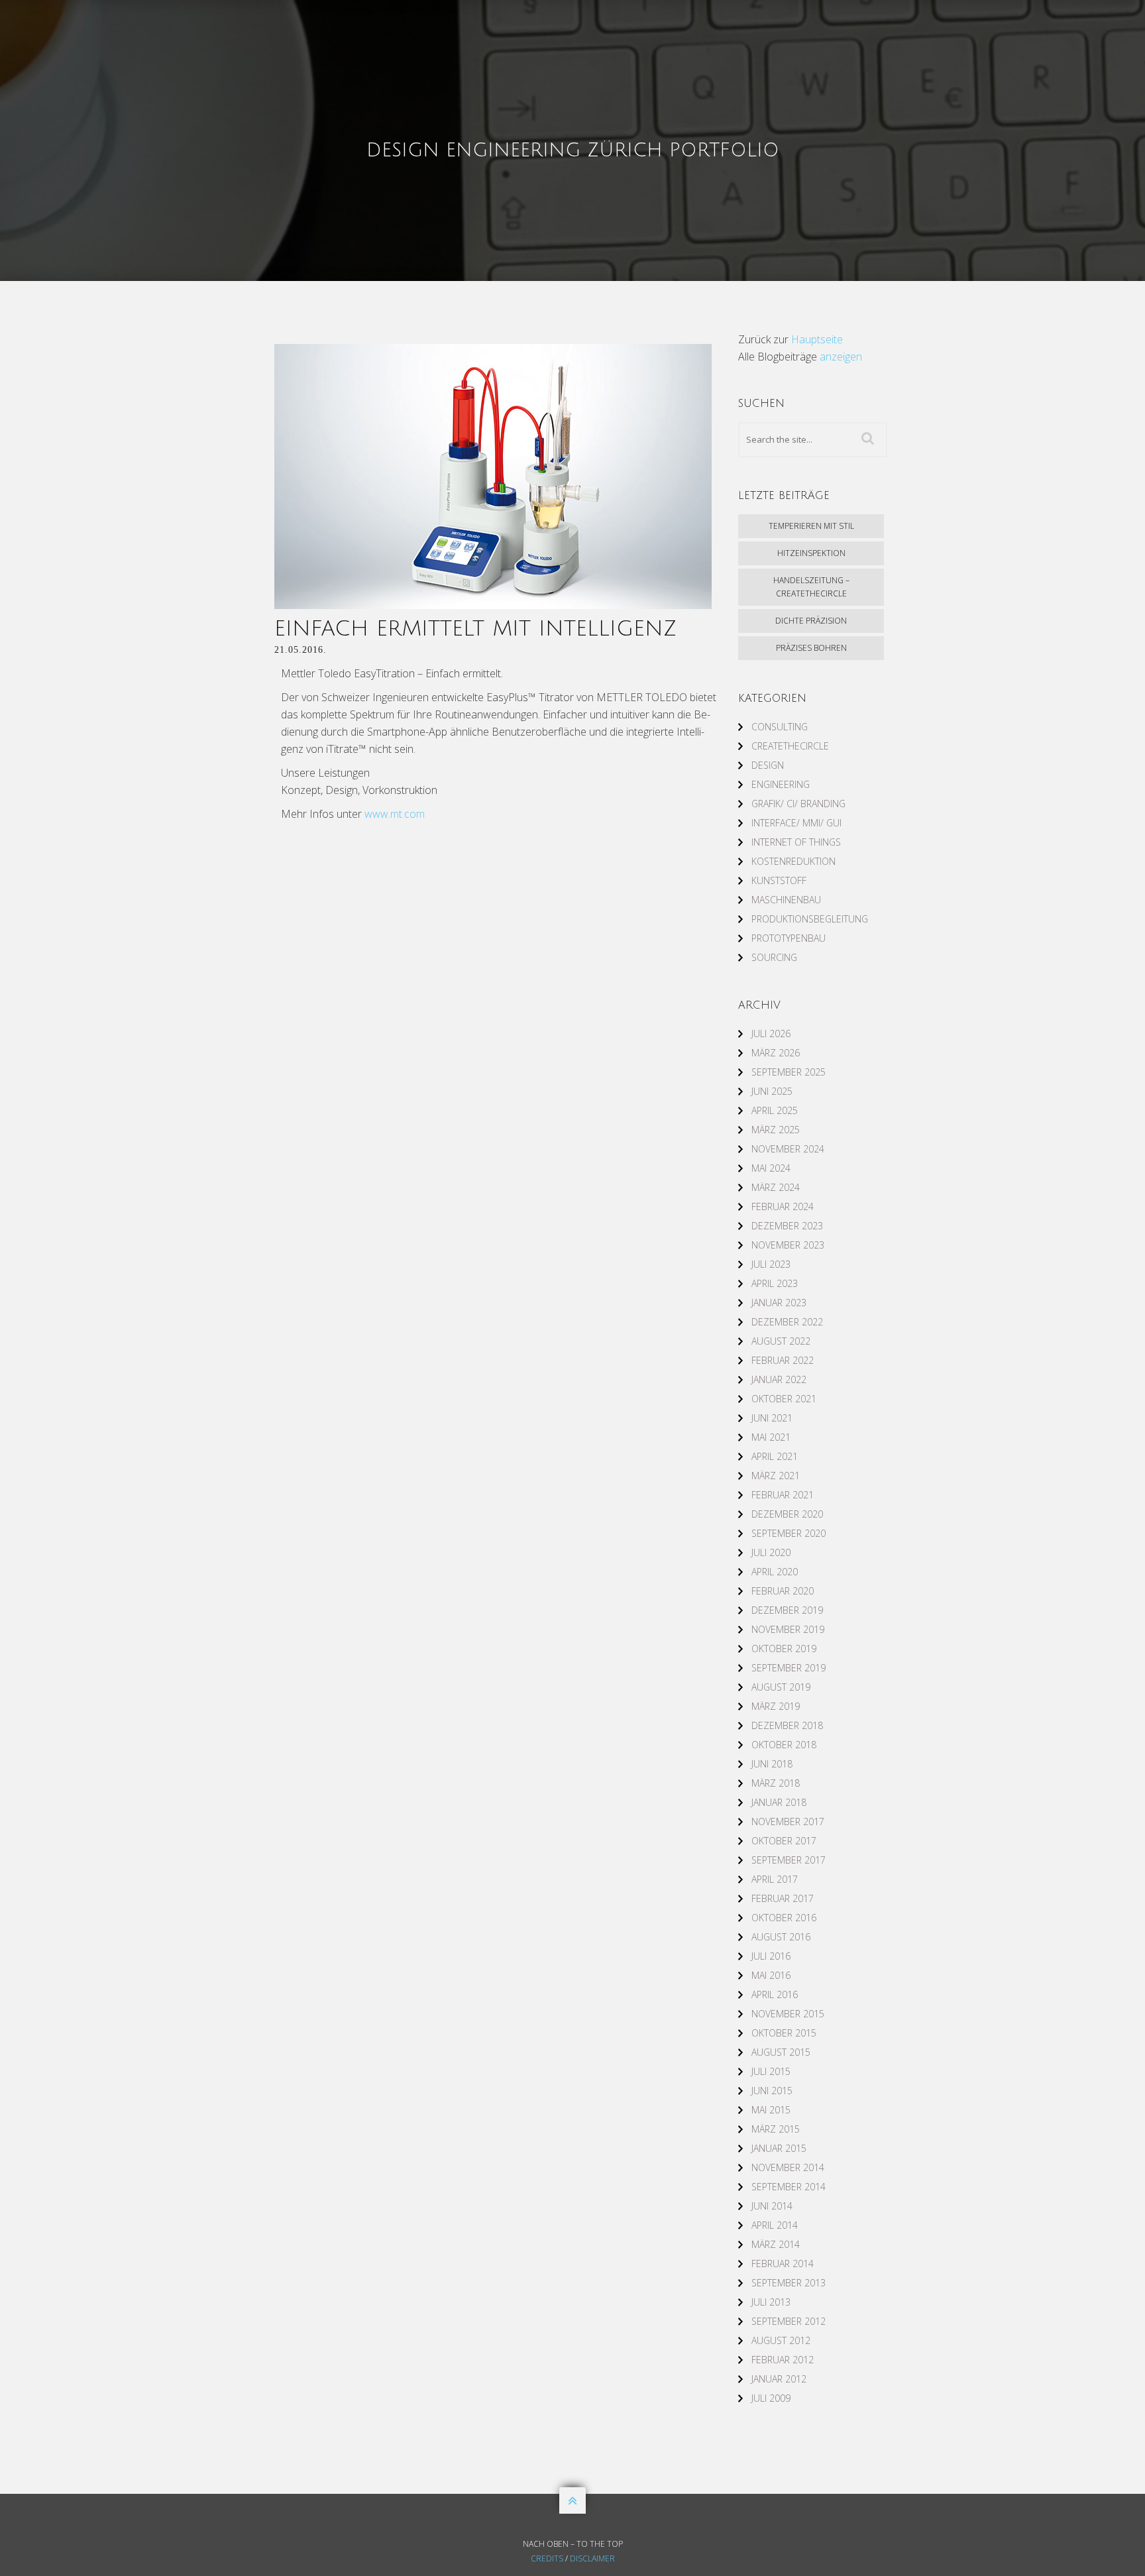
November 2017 (788, 1821)
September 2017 (789, 1860)
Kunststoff (779, 880)
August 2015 (781, 2052)
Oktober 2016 (784, 1918)
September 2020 (789, 1533)
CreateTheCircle (790, 746)
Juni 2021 (772, 1418)
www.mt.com (395, 814)
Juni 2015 (772, 2091)
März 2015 (776, 2129)
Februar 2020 (783, 1591)
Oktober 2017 (784, 1841)
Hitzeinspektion (811, 553)
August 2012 (781, 2340)
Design (768, 765)
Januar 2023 (779, 1303)
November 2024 (788, 1149)
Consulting (780, 727)
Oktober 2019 (784, 1649)
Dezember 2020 (787, 1514)
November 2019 (788, 1629)
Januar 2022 (779, 1379)
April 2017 (775, 1879)
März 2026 (776, 1053)
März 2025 (776, 1130)
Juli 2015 (771, 2071)
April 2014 (775, 2225)
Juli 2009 (771, 2398)
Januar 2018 (779, 1802)
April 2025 (775, 1110)
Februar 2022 (783, 1360)
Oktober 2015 (784, 2033)
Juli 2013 (771, 2302)
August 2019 (781, 1687)
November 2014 (788, 2167)
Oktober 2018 (784, 1745)
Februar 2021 (783, 1495)
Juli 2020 (771, 1552)
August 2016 (781, 1937)
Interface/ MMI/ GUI (796, 823)
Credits (547, 2558)
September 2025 (789, 1072)
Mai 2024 (771, 1168)
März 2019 (776, 1706)
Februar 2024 (783, 1206)
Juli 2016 (771, 1956)
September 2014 (789, 2187)
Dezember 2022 (787, 1322)
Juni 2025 (772, 1091)
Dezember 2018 (787, 1725)
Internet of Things (796, 842)
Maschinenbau (786, 900)
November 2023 (788, 1245)
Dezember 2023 (787, 1226)
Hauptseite (817, 339)
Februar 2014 (783, 2264)
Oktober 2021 (784, 1399)
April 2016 (775, 1994)
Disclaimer (592, 2558)
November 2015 (788, 2014)
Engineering (781, 784)
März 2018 (776, 1783)
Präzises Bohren (811, 648)
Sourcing (774, 957)
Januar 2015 (779, 2148)
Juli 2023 (771, 1264)
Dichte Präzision (811, 621)
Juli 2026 (771, 1034)
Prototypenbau (789, 938)
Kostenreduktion (793, 861)
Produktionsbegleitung (810, 919)
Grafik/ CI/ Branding (798, 804)
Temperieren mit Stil (811, 526)
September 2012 (789, 2321)
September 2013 (789, 2283)
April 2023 (775, 1283)
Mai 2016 (771, 1975)
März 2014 (776, 2244)
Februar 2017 (783, 1898)
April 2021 (775, 1456)
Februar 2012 (783, 2360)
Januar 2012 (779, 2379)
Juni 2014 (772, 2206)
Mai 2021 (771, 1437)
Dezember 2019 (787, 1610)
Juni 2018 (772, 1764)
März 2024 (776, 1187)
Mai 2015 (771, 2110)
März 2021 (776, 1476)
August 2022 (781, 1341)
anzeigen (841, 357)
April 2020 (775, 1572)
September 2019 (789, 1668)
